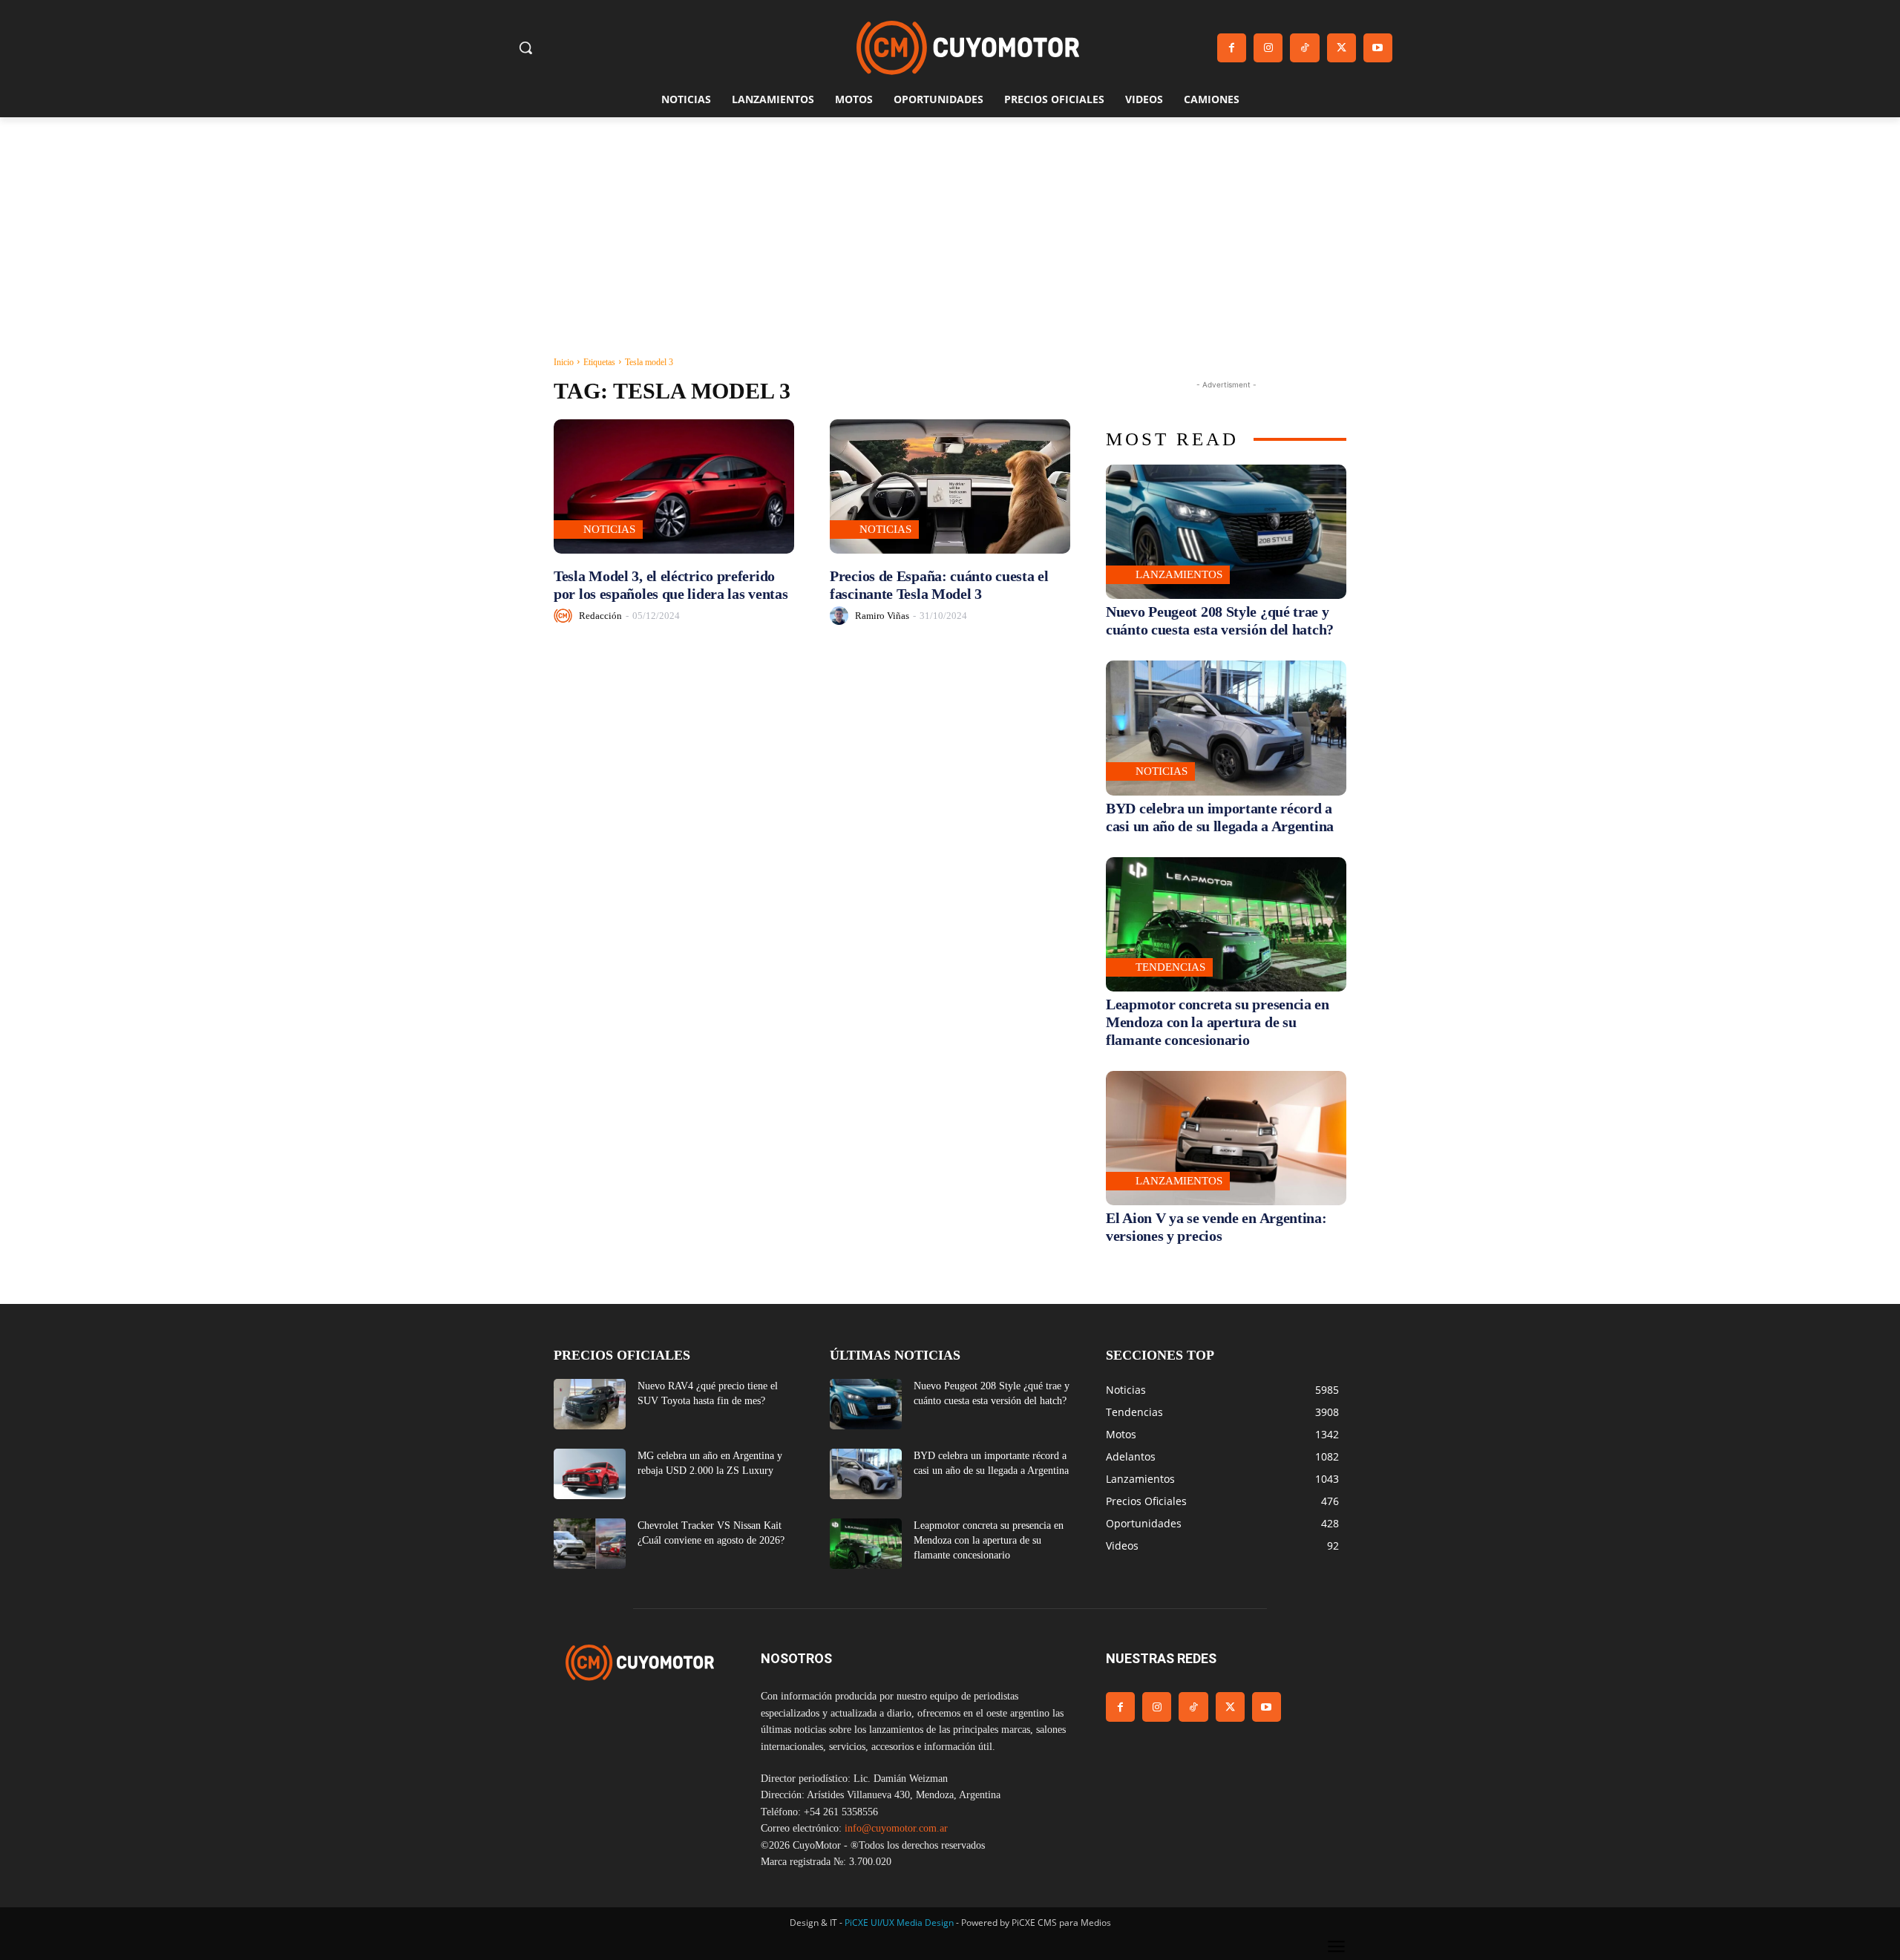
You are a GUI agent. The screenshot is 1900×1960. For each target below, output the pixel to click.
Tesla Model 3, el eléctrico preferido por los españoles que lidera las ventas (671, 585)
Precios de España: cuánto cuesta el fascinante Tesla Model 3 (939, 585)
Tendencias (1170, 967)
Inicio (564, 362)
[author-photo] (565, 616)
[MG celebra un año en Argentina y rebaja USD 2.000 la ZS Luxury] (590, 1474)
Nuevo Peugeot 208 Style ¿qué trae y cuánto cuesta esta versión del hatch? (1220, 620)
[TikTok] (1304, 48)
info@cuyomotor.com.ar (896, 1828)
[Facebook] (1232, 48)
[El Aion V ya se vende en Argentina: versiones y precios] (1226, 1138)
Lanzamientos (1179, 574)
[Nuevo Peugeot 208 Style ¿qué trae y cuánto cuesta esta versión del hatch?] (1226, 532)
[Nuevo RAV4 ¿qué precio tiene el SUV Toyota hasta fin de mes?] (590, 1404)
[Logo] (968, 48)
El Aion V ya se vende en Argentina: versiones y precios (1216, 1227)
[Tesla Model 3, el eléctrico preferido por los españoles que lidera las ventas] (674, 486)
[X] (1342, 48)
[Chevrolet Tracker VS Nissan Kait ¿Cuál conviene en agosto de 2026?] (590, 1544)
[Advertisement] (950, 229)
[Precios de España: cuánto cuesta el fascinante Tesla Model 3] (950, 486)
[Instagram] (1268, 48)
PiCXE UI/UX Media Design (899, 1923)
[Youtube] (1378, 48)
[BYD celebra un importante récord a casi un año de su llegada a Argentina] (1226, 728)
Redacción (600, 616)
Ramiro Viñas (882, 616)
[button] (525, 47)
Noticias (609, 529)
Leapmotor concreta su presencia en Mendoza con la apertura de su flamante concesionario (1218, 1022)
